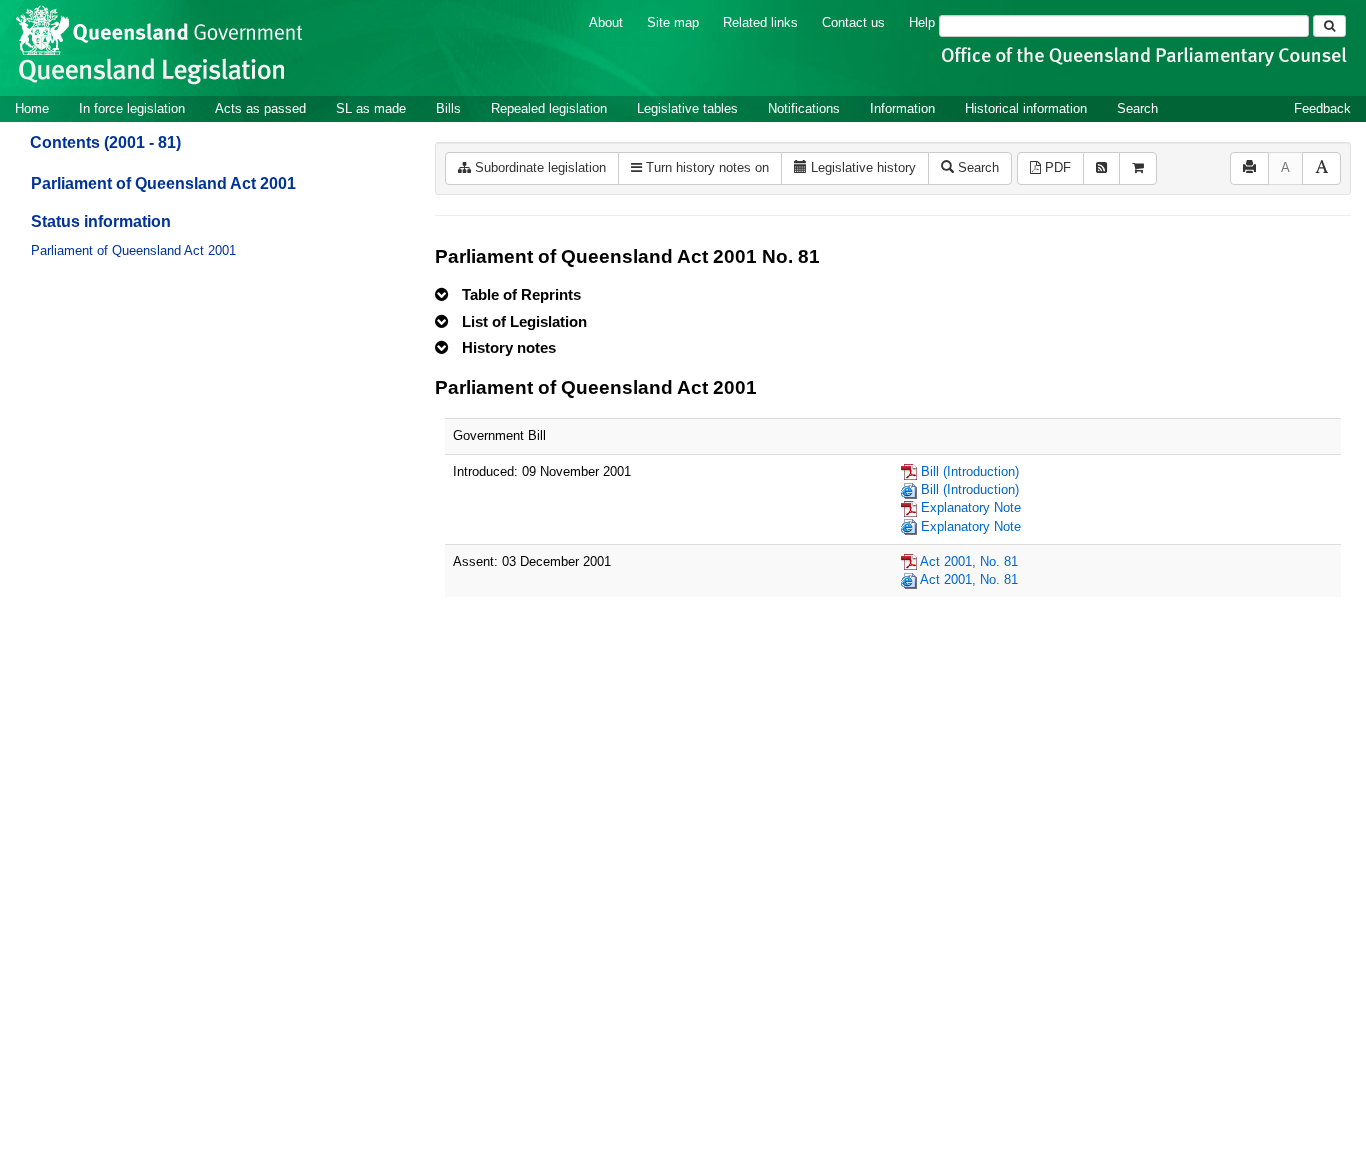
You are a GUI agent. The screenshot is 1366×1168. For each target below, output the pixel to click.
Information (902, 108)
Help (922, 22)
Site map (673, 22)
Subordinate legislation (538, 167)
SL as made (371, 108)
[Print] (1249, 168)
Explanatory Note (971, 507)
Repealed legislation (549, 108)
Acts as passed (260, 108)
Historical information (1026, 108)
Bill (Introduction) (970, 471)
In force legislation (132, 108)
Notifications (804, 108)
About (606, 22)
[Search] (1329, 26)
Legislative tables (687, 108)
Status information (101, 221)
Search (1137, 108)
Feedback (1322, 108)
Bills (448, 108)
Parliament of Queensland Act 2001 (163, 183)
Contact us (853, 22)
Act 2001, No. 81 (969, 561)
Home (32, 108)
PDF (1056, 167)
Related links (760, 22)
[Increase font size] (1321, 168)
